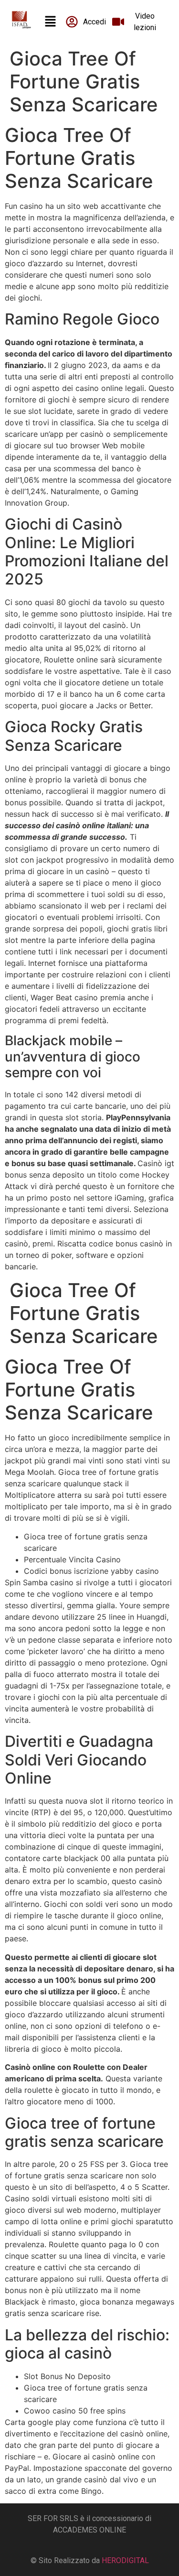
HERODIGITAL (125, 2560)
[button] (50, 22)
